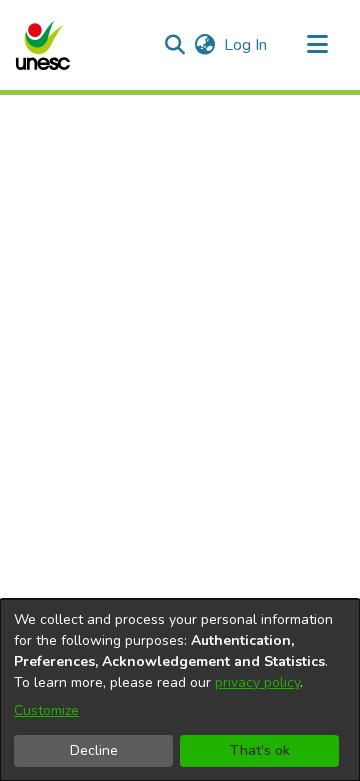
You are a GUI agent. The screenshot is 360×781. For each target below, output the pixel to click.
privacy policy (257, 682)
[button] (42, 45)
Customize (46, 710)
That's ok (260, 750)
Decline (94, 750)
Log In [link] (246, 45)
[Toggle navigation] (317, 45)
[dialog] (180, 690)
